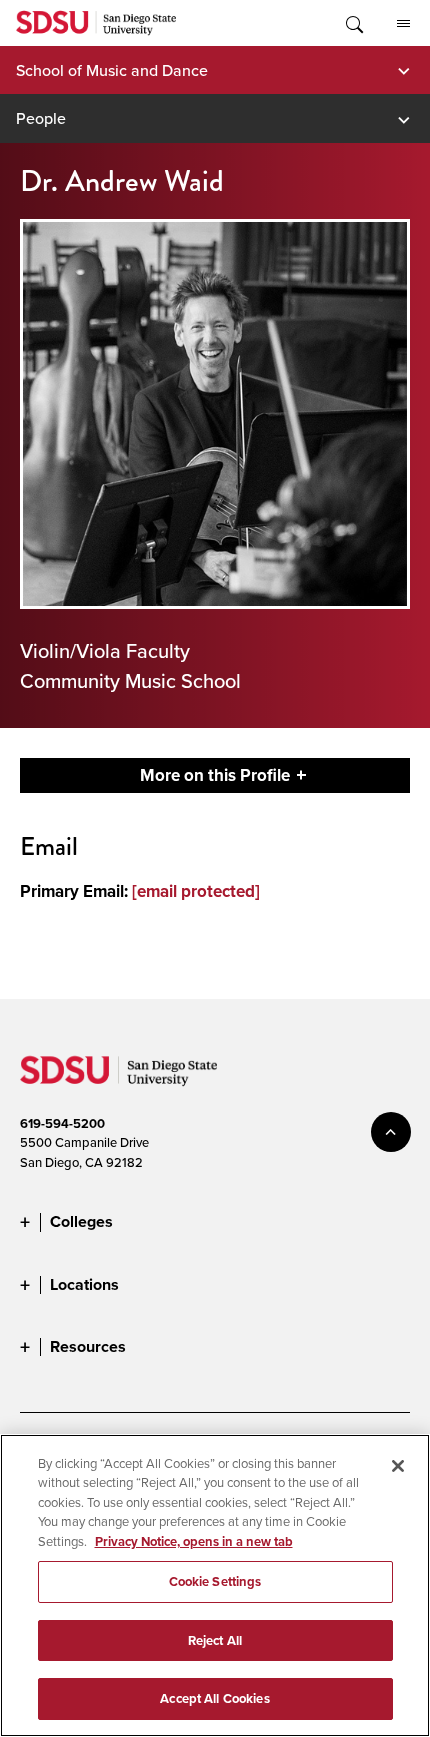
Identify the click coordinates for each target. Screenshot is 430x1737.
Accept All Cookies (214, 1698)
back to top (391, 1132)
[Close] (398, 1466)
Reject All (215, 1640)
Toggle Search (353, 23)
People (41, 118)
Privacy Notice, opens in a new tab (194, 1541)
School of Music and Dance (112, 70)
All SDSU (403, 23)
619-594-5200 (62, 1123)
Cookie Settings (215, 1581)
